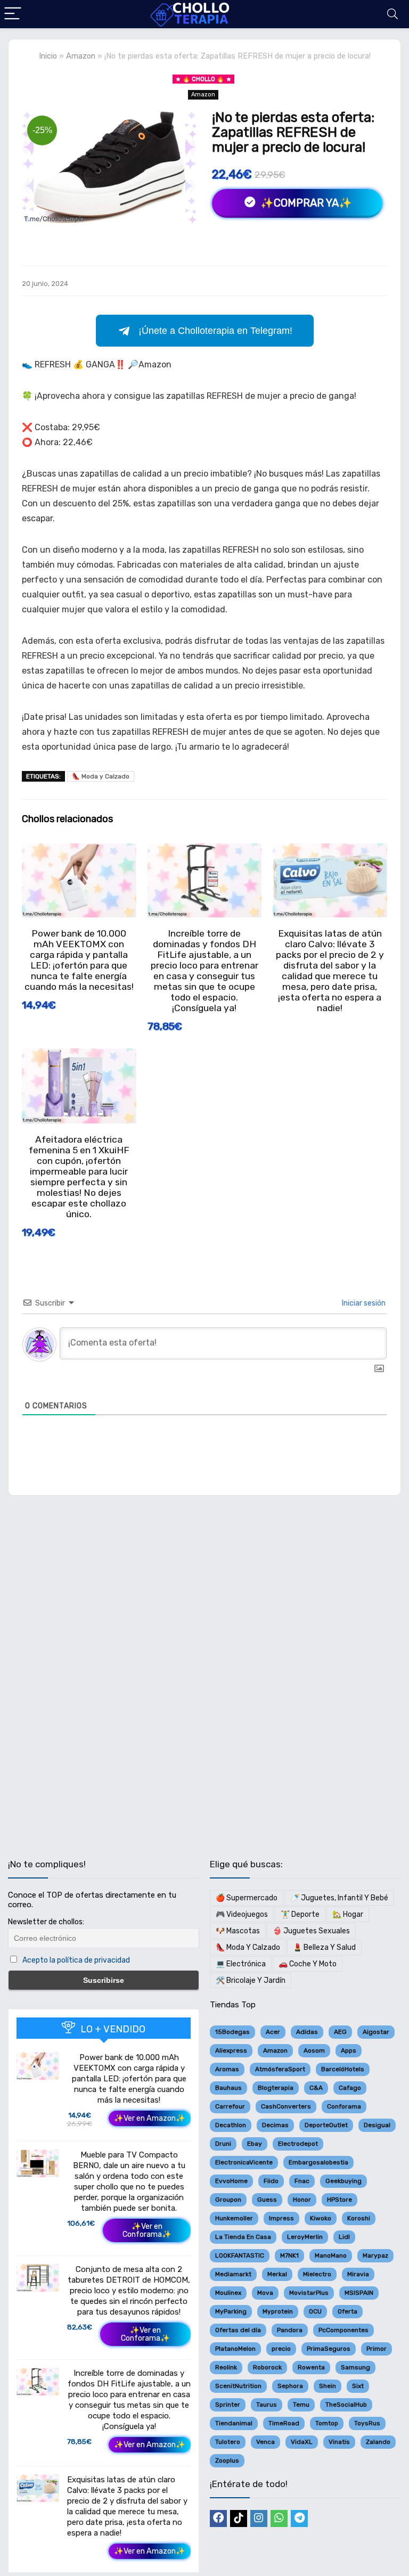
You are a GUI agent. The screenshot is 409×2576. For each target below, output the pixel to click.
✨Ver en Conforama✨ (147, 2230)
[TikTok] (239, 2518)
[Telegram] (299, 2518)
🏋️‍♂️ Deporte (300, 1914)
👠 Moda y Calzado (101, 776)
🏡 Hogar (348, 1914)
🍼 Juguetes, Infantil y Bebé (339, 1898)
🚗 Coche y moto (308, 1964)
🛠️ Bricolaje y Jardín (251, 1980)
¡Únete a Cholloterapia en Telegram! (215, 331)
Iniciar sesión (363, 1303)
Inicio (48, 56)
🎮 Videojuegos (242, 1914)
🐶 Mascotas (238, 1931)
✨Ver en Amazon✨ (150, 2118)
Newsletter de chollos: (46, 1922)
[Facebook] (218, 2518)
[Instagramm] (259, 2518)
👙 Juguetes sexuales (311, 1931)
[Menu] (13, 14)
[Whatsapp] (279, 2518)
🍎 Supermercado (247, 1898)
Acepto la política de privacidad (76, 1960)
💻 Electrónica (241, 1964)
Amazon (81, 56)
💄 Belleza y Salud (324, 1947)
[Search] (392, 14)
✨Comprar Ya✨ (305, 203)
